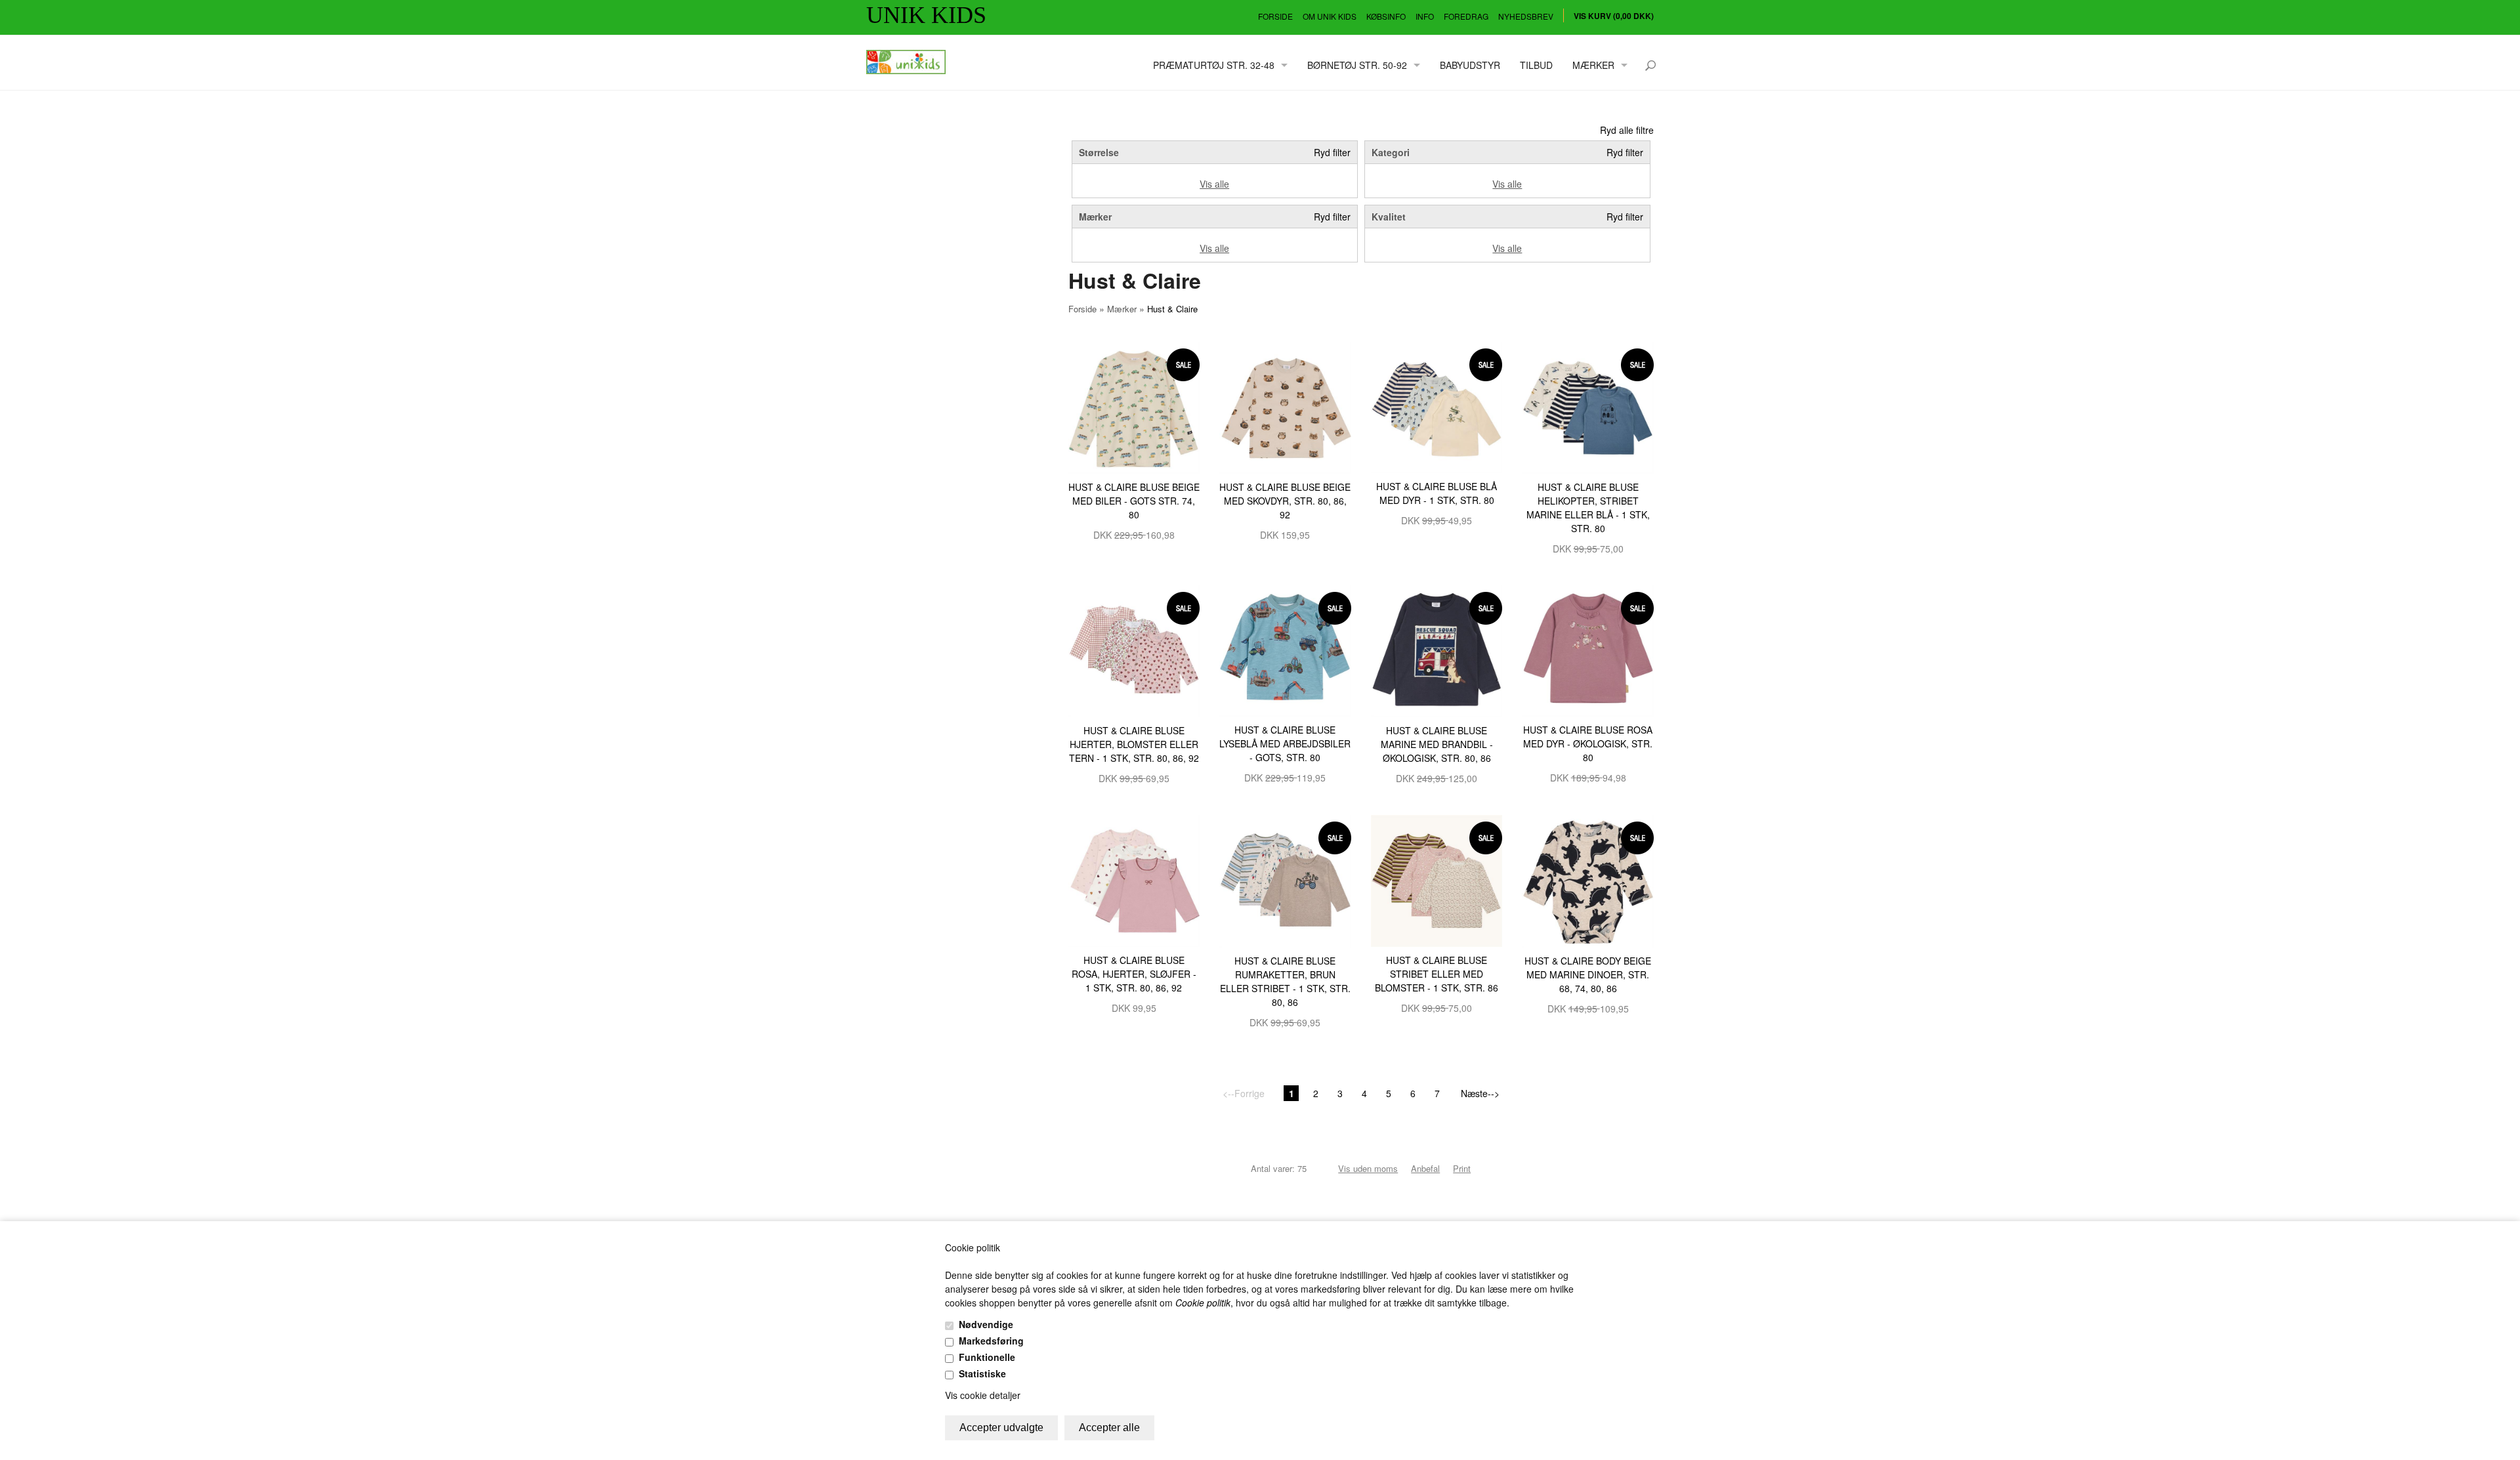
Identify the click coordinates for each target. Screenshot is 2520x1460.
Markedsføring (991, 1341)
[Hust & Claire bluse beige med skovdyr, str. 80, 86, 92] (1285, 406)
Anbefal (1425, 1168)
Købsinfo (1386, 16)
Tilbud (1536, 65)
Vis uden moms (1368, 1168)
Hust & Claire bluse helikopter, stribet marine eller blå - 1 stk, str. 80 (1588, 508)
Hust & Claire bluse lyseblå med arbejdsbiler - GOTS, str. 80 (1285, 743)
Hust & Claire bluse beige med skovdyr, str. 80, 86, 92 (1285, 501)
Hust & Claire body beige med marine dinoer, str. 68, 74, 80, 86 (1588, 974)
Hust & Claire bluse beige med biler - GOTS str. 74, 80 (1134, 501)
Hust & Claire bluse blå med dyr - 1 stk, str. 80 (1437, 493)
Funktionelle (987, 1357)
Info (1425, 16)
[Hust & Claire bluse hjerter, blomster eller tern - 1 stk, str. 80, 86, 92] (1134, 650)
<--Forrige (1244, 1093)
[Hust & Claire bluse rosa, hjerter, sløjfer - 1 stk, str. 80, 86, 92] (1134, 879)
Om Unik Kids (1330, 16)
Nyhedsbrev (1526, 16)
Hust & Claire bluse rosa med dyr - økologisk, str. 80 (1588, 743)
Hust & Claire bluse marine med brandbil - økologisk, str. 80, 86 (1437, 744)
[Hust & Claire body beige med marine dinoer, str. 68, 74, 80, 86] (1588, 880)
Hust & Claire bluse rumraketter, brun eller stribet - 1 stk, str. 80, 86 (1285, 981)
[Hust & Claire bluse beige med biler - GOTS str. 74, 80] (1134, 406)
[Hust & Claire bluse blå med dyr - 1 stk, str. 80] (1437, 406)
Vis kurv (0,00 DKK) (1614, 16)
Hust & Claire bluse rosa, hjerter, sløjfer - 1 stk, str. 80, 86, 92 (1134, 974)
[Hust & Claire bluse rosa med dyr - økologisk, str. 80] (1588, 650)
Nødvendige (986, 1324)
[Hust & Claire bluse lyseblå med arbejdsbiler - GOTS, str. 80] (1285, 650)
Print (1462, 1168)
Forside (1275, 16)
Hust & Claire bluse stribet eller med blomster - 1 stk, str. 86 (1437, 974)
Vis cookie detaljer (983, 1395)
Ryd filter (1332, 152)
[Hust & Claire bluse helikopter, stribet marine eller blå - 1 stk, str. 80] (1588, 406)
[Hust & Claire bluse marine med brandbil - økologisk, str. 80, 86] (1437, 650)
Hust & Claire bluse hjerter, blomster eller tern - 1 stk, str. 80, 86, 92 (1134, 744)
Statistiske (982, 1373)
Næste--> (1480, 1093)
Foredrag (1466, 16)
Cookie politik (1203, 1303)
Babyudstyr (1470, 65)
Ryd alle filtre (1627, 130)
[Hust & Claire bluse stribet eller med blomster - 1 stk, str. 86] (1437, 879)
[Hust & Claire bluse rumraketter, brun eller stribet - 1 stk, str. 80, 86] (1285, 880)
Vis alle (1214, 184)
